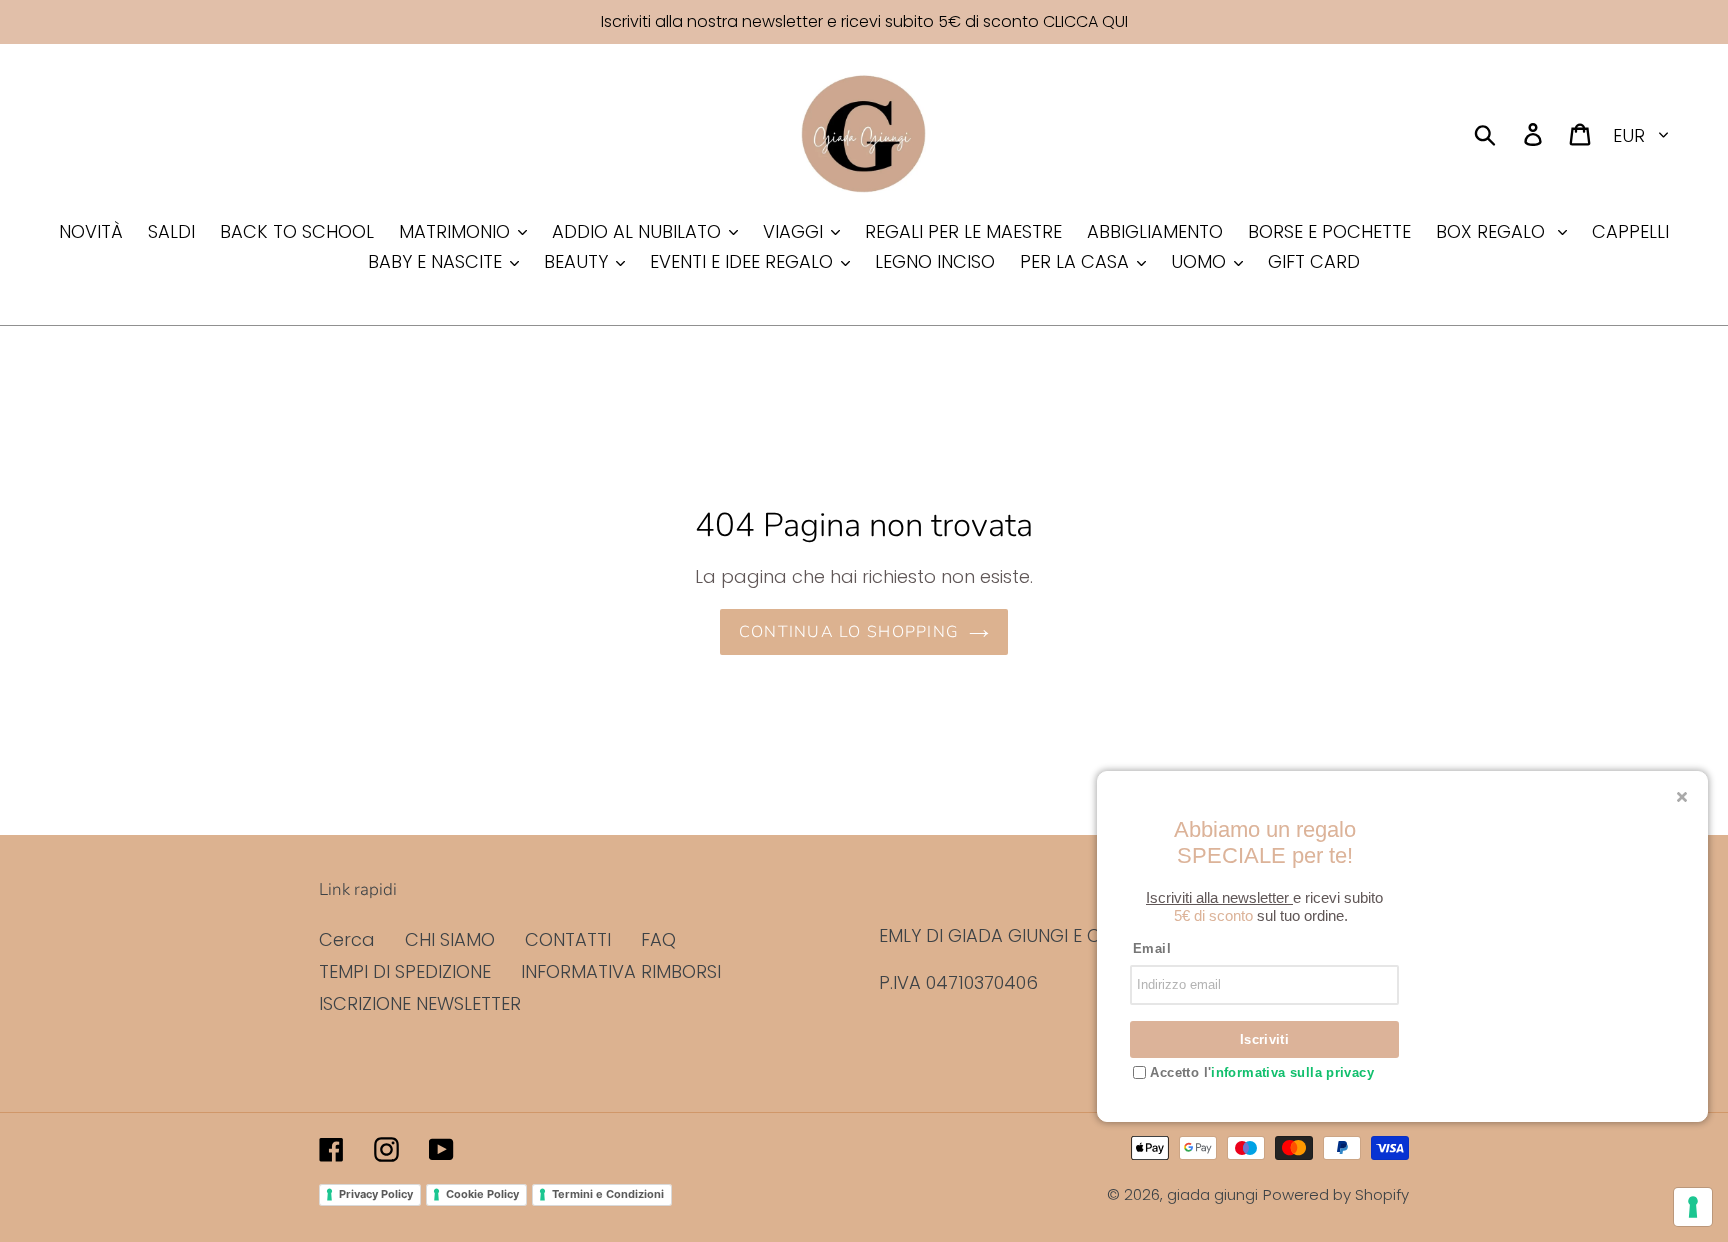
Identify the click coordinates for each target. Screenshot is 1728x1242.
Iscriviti (1265, 1039)
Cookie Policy (482, 1194)
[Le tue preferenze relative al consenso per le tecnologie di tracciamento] (1693, 1207)
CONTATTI (568, 939)
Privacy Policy (376, 1194)
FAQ (658, 939)
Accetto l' (1260, 1072)
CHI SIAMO (450, 939)
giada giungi (1212, 1194)
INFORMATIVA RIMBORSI (621, 971)
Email (1152, 948)
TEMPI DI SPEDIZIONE (405, 971)
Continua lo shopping (849, 632)
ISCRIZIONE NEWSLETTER (420, 1003)
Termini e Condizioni (608, 1194)
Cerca (347, 939)
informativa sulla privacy (1292, 1072)
